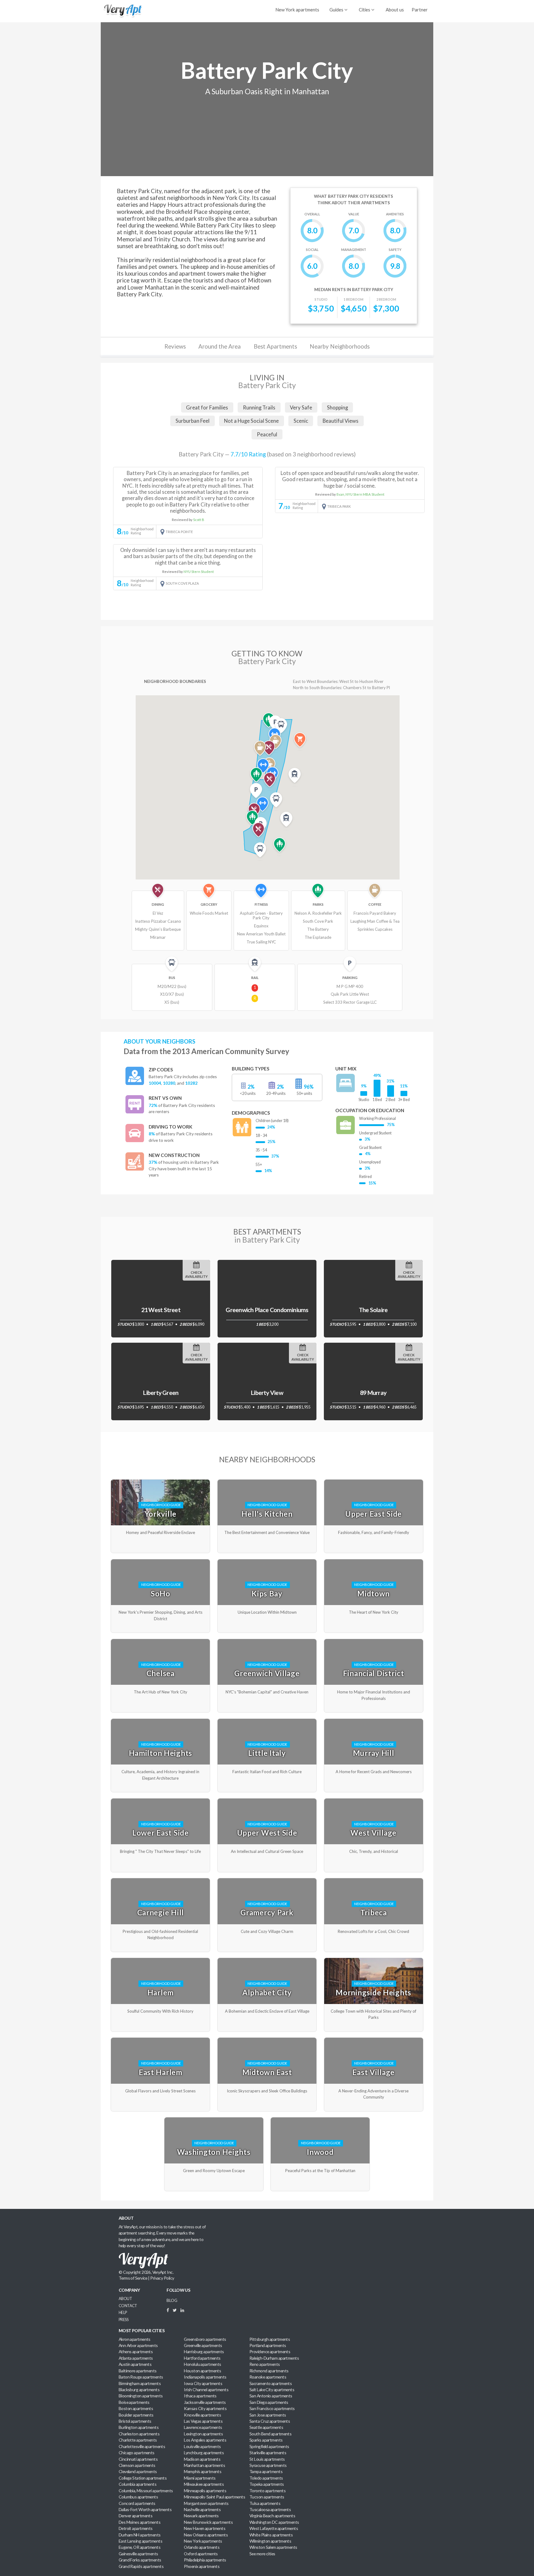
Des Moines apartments (140, 2522)
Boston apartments (136, 2408)
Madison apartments (202, 2459)
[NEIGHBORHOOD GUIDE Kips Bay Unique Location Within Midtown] (268, 1559)
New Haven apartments (205, 2528)
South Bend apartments (270, 2434)
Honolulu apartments (202, 2364)
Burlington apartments (139, 2427)
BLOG (172, 2300)
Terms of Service (133, 2278)
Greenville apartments (203, 2345)
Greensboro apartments (205, 2339)
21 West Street (161, 1310)
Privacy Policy (162, 2278)
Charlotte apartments (138, 2440)
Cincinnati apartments (138, 2459)
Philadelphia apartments (205, 2560)
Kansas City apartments (205, 2408)
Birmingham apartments (140, 2383)
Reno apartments (265, 2364)
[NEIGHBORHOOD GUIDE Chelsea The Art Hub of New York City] (161, 1639)
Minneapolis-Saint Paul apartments (214, 2497)
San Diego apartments (269, 2402)
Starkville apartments (268, 2453)
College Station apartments (143, 2478)
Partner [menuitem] (420, 10)
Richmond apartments (269, 2371)
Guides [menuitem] (337, 10)
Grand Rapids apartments (141, 2566)
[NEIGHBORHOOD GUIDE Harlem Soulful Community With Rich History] (161, 1958)
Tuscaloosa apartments (270, 2509)
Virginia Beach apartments (272, 2516)
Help (123, 2313)
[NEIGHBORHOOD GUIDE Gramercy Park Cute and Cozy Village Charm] (268, 1878)
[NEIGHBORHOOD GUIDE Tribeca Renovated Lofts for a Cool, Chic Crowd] (373, 1878)
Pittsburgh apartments (270, 2339)
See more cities (262, 2554)
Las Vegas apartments (203, 2421)
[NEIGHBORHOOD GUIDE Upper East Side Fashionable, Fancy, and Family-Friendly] (373, 1479)
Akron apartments (135, 2339)
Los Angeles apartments (205, 2440)
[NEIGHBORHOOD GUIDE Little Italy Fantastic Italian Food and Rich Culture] (268, 1719)
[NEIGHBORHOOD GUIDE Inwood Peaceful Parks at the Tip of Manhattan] (320, 2117)
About (125, 2299)
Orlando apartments (202, 2547)
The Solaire (373, 1310)
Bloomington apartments (141, 2396)
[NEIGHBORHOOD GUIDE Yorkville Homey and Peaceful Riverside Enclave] (161, 1479)
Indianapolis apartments (205, 2377)
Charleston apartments (139, 2434)
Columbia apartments (138, 2484)
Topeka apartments (267, 2484)
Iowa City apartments (203, 2383)
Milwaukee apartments (204, 2484)
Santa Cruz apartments (270, 2421)
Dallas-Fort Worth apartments (145, 2509)
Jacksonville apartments (205, 2402)
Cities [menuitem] (365, 10)
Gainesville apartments (138, 2554)
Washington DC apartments (274, 2522)
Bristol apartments (135, 2421)
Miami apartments (200, 2478)
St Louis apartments (267, 2459)
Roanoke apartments (268, 2377)
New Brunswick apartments (208, 2522)
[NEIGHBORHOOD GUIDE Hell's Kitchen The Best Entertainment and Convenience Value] (268, 1479)
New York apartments (297, 10)
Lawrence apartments (203, 2427)
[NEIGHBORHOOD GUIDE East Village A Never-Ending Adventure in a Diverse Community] (373, 2038)
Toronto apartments (267, 2491)
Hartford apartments (202, 2358)
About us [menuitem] (395, 10)
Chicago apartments (137, 2453)
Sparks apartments (266, 2440)
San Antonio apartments (271, 2396)
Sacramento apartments (271, 2383)
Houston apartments (202, 2371)
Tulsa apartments (265, 2503)
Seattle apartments (266, 2427)
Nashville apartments (202, 2509)
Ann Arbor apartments (138, 2345)
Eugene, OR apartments (140, 2547)
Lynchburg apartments (204, 2453)
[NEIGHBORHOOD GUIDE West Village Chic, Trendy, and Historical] (373, 1799)
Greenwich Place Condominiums (267, 1310)
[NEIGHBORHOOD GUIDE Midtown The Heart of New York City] (373, 1559)
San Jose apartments (268, 2415)
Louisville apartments (202, 2446)
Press (123, 2320)
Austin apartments (135, 2364)
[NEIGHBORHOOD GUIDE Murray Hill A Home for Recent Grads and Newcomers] (373, 1719)
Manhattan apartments (204, 2465)
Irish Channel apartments (206, 2390)
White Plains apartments (271, 2535)
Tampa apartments (266, 2471)
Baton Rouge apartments (141, 2377)
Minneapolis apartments (205, 2491)
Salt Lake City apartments (272, 2390)
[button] (269, 749)
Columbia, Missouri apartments (146, 2491)
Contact (128, 2306)
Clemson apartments (137, 2465)
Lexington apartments (203, 2434)
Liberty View (267, 1393)
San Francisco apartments (272, 2408)
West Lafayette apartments (274, 2528)
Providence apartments (270, 2351)
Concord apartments (137, 2503)
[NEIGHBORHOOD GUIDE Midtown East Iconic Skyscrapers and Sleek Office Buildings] (268, 2038)
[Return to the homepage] (122, 10)
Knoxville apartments (202, 2415)
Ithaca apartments (200, 2396)
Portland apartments (268, 2345)
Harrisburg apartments (204, 2351)
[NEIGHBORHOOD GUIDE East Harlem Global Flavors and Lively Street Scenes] (161, 2038)
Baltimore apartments (138, 2371)
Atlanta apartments (136, 2358)
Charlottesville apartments (142, 2446)
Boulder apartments (136, 2415)
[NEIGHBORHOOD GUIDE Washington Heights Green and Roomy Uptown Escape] (214, 2117)
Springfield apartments (269, 2446)
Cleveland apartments (138, 2471)
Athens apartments (136, 2351)
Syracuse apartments (268, 2465)
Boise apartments (134, 2402)
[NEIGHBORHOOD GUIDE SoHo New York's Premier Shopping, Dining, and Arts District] (161, 1559)
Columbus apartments (138, 2497)
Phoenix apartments (202, 2566)
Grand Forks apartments (140, 2560)
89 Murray (373, 1393)
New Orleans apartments (206, 2535)
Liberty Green (161, 1393)
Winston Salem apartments (273, 2547)
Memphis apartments (203, 2471)
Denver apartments (136, 2516)
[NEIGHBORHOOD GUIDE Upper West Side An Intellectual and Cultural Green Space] (268, 1799)
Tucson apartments (267, 2497)
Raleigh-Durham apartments (274, 2358)
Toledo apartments (266, 2478)
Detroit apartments (136, 2528)
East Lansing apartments (140, 2541)
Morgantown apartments (206, 2503)
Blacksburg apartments (139, 2390)
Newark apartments (201, 2516)
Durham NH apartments (140, 2535)
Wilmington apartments (270, 2541)
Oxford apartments (201, 2554)
